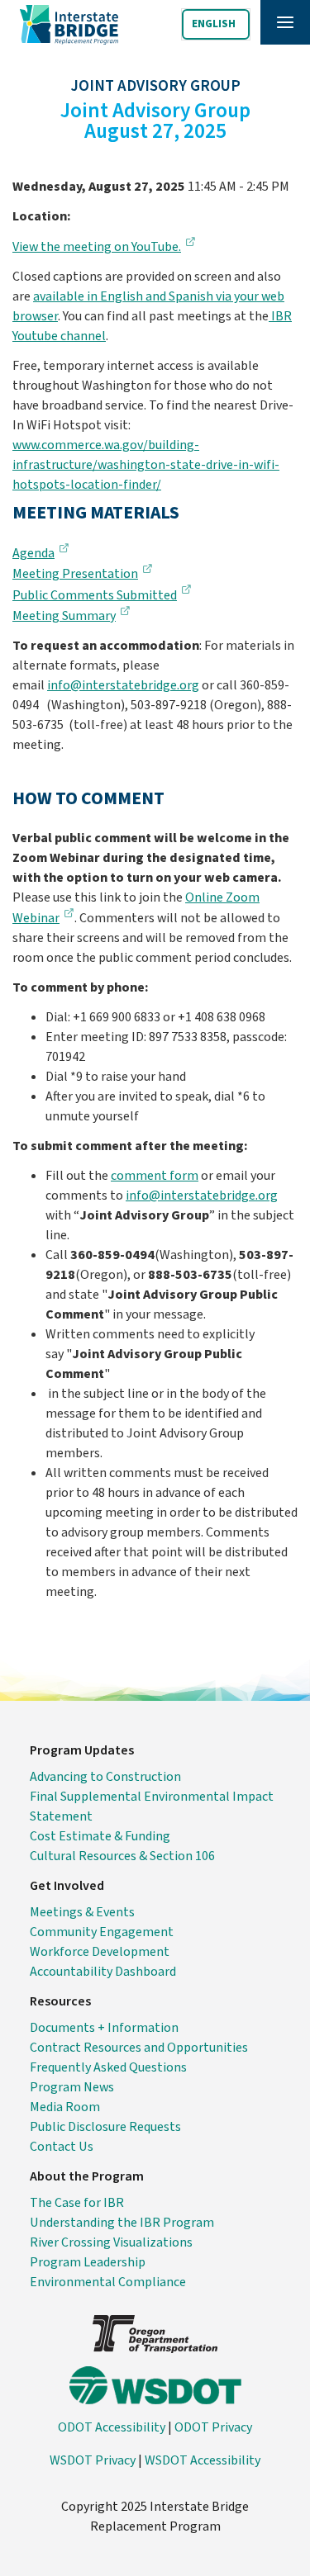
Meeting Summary (64, 616)
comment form (155, 1176)
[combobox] (216, 24)
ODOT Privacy (213, 2427)
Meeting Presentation (75, 574)
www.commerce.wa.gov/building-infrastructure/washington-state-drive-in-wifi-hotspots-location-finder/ (146, 465)
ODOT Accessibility (112, 2427)
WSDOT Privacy (93, 2460)
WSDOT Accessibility (203, 2460)
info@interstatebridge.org (123, 685)
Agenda (33, 553)
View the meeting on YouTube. (97, 247)
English (214, 24)
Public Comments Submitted (95, 595)
